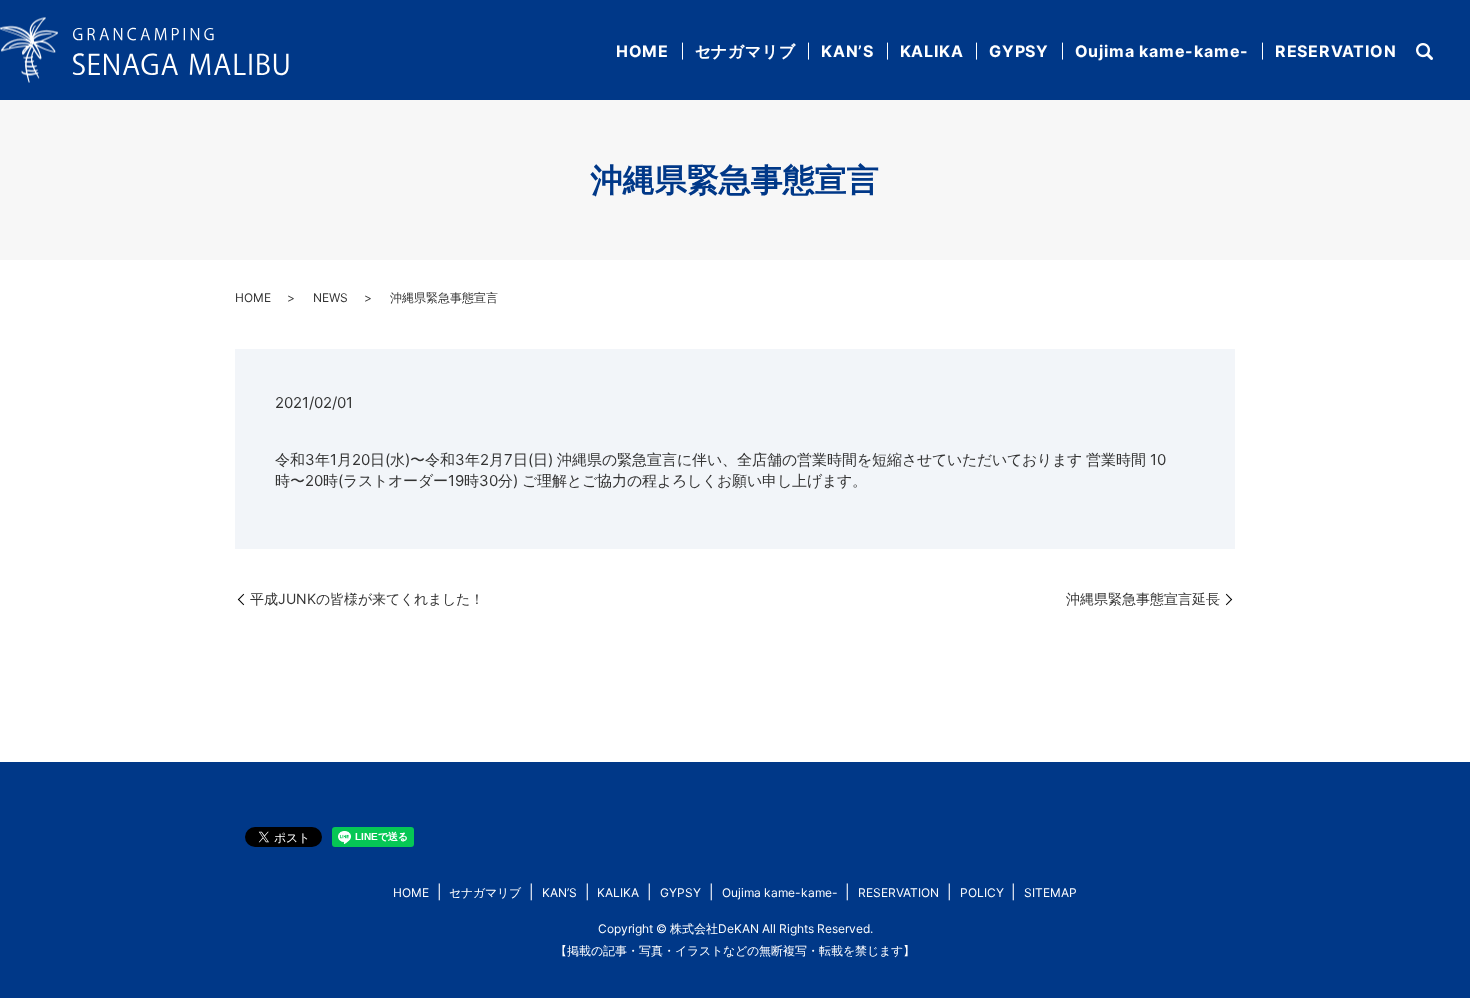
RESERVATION (1336, 51)
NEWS (330, 297)
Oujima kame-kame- (1162, 51)
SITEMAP (1050, 892)
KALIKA (932, 51)
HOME (642, 51)
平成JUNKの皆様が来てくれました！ (367, 598)
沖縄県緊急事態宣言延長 (1143, 598)
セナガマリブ (745, 51)
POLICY (982, 892)
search (1424, 52)
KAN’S (847, 51)
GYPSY (1019, 51)
